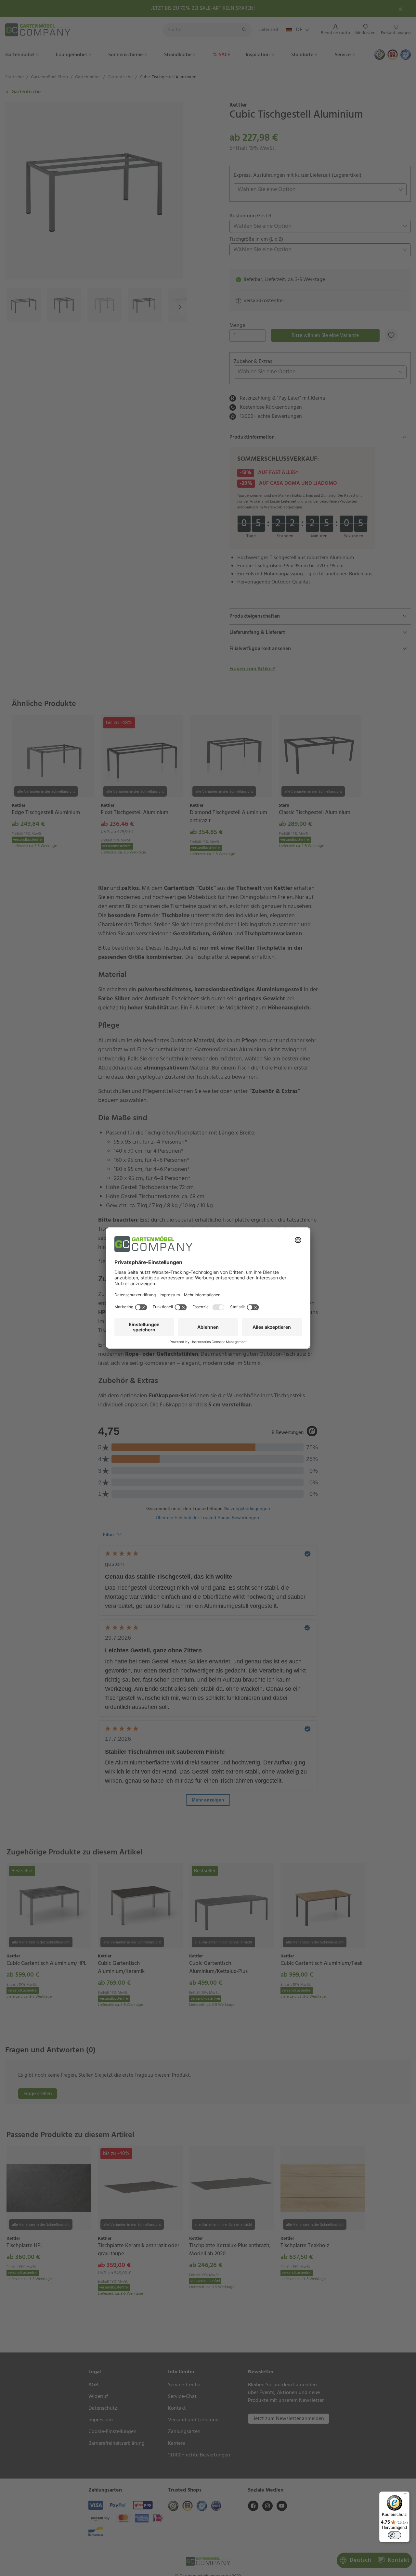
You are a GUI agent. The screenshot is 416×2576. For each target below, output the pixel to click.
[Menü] (406, 2495)
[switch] (395, 2535)
